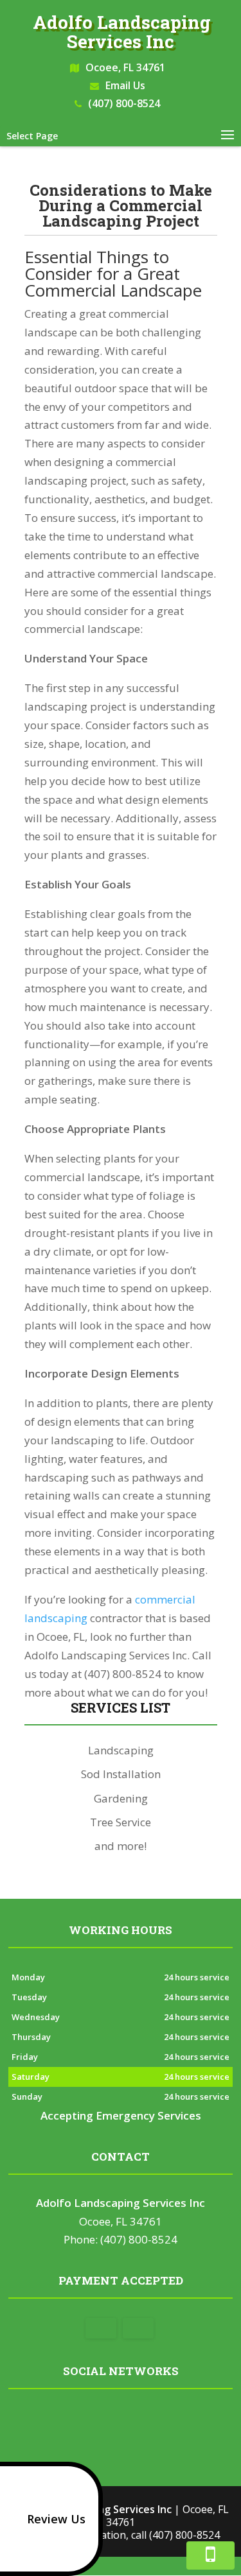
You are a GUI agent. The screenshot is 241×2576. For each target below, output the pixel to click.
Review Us (56, 2519)
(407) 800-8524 (124, 103)
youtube (143, 2419)
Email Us (125, 85)
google (94, 2419)
